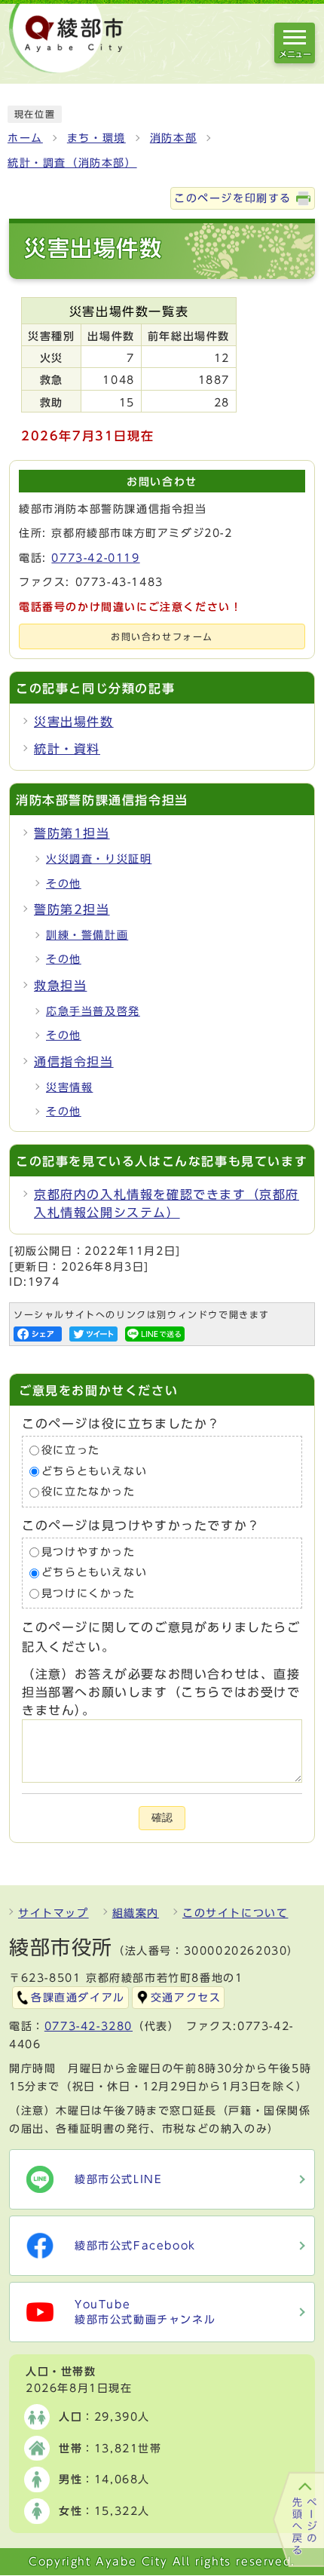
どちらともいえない (94, 1471)
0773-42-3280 (89, 2026)
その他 (64, 884)
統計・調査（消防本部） (72, 163)
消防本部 (173, 138)
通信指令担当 (74, 1062)
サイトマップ (53, 1913)
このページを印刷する (233, 198)
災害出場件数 (74, 722)
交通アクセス (186, 1998)
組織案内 (136, 1913)
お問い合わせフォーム (162, 637)
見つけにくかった (89, 1593)
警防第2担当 (72, 909)
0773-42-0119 (95, 558)
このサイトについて (235, 1913)
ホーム (25, 138)
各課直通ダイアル (78, 1998)
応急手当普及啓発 (93, 1011)
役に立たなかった (89, 1492)
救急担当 (60, 986)
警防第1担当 (72, 833)
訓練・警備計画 (87, 935)
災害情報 (69, 1087)
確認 (162, 1818)
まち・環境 (96, 138)
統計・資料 (67, 749)
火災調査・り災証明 (99, 859)
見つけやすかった (89, 1552)
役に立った (71, 1450)
